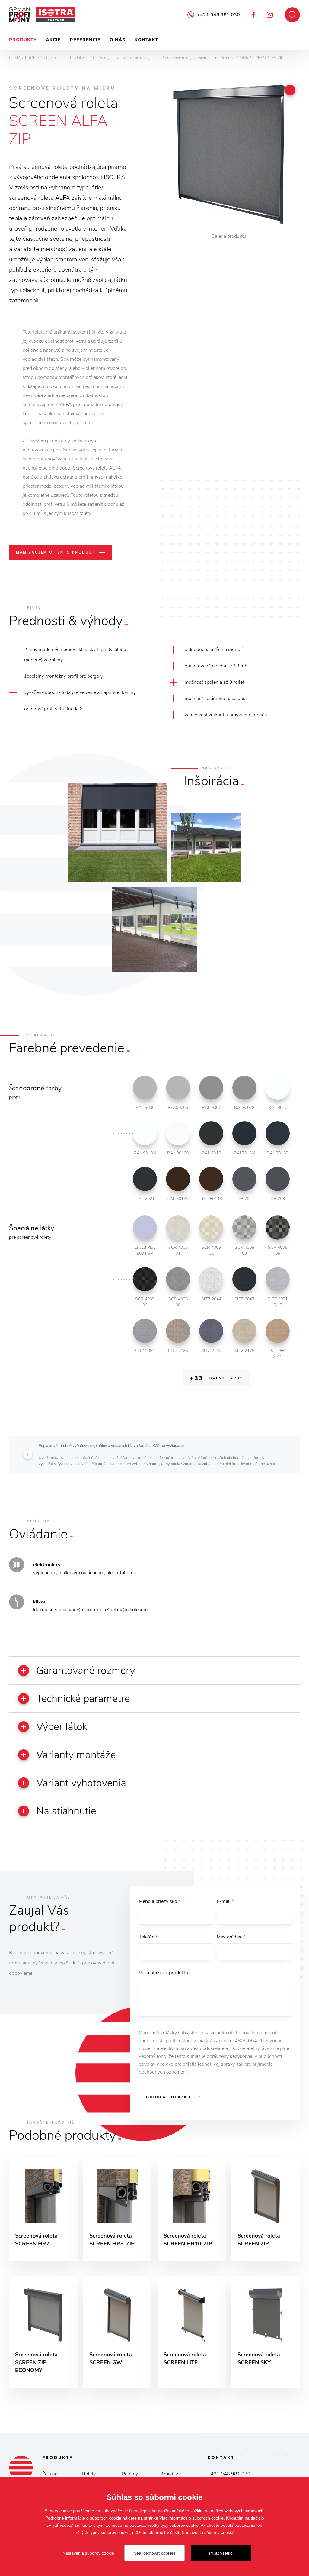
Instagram (270, 15)
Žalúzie (50, 2474)
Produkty (23, 40)
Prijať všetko (221, 2553)
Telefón (148, 1937)
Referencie (85, 40)
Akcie (53, 40)
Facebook (253, 15)
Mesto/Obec (231, 1937)
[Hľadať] (292, 15)
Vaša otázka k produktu (164, 1973)
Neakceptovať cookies (154, 2553)
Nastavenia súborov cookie (88, 2553)
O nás (118, 40)
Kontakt (146, 40)
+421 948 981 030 (218, 15)
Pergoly (130, 2474)
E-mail (225, 1901)
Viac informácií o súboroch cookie (191, 2518)
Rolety (89, 2474)
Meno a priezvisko (160, 1901)
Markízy (170, 2474)
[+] (290, 90)
